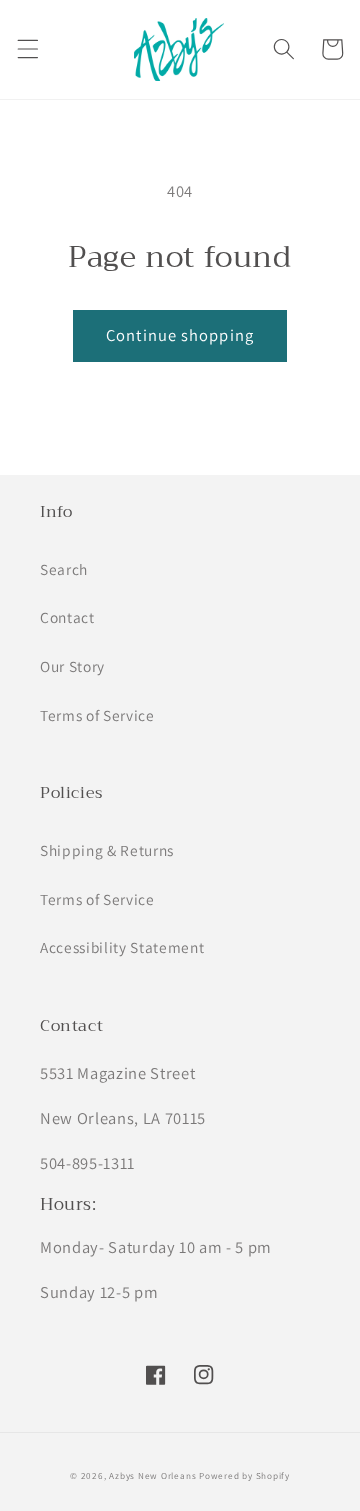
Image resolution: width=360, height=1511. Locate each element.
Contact (67, 617)
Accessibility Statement (122, 947)
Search (64, 569)
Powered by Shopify (244, 1476)
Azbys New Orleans (152, 1476)
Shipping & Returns (107, 850)
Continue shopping (180, 335)
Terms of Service (97, 715)
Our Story (72, 666)
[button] (27, 49)
